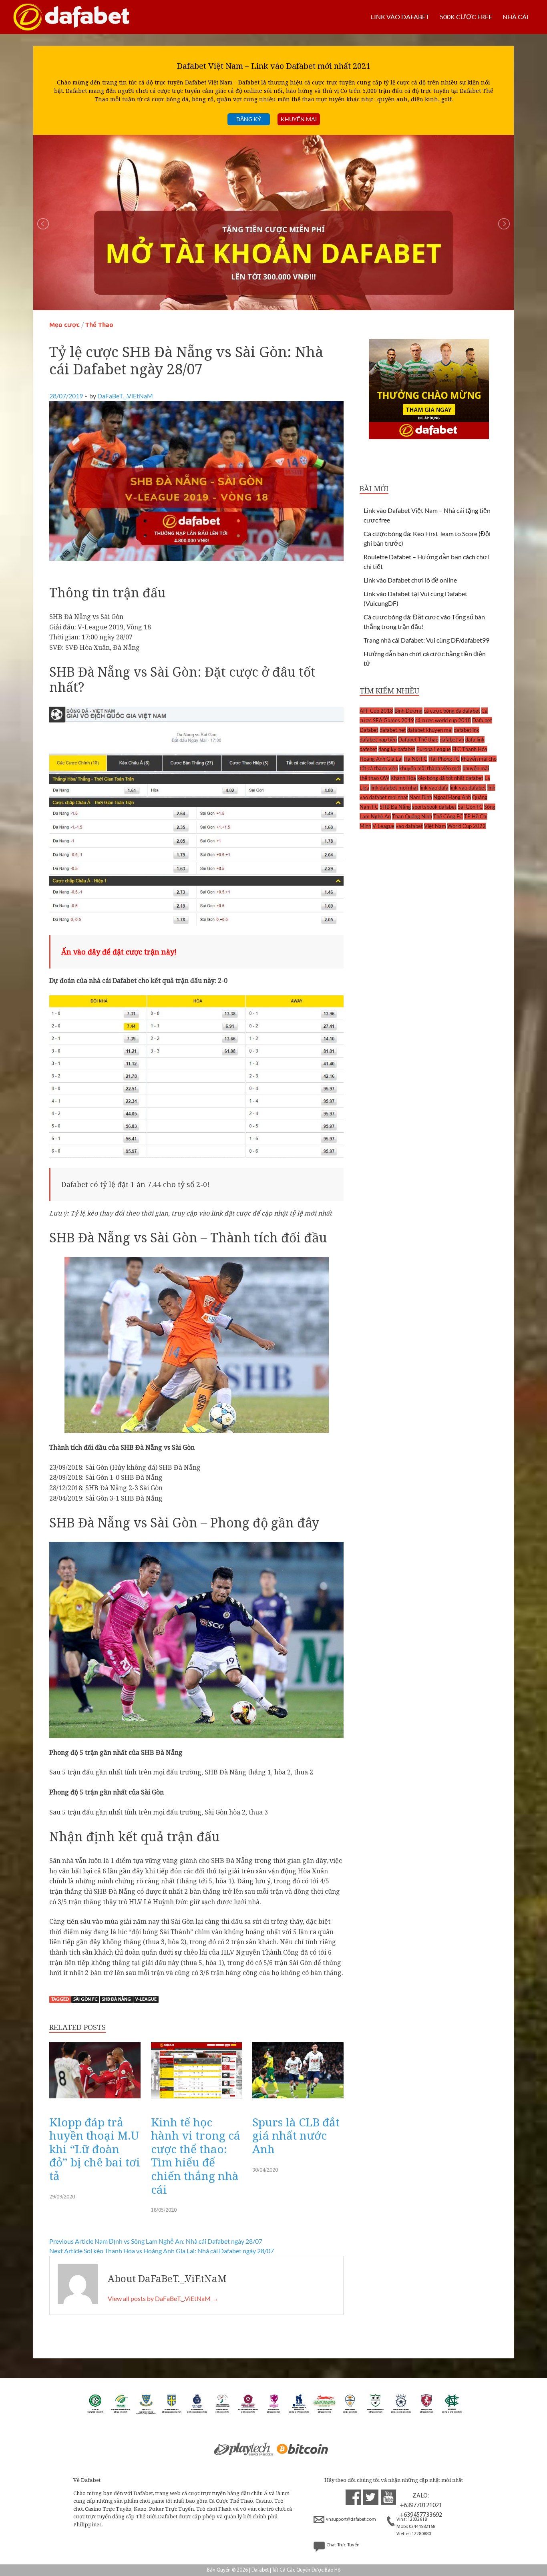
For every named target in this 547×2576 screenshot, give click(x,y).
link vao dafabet (468, 788)
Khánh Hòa (403, 778)
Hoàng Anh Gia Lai (381, 759)
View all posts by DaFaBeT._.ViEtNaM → (163, 2298)
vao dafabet (409, 826)
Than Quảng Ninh (412, 816)
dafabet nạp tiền (378, 739)
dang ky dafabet (397, 749)
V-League (146, 1999)
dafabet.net (393, 730)
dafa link (475, 739)
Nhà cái (516, 17)
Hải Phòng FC (444, 759)
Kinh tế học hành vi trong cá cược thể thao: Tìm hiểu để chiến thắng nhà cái (196, 2156)
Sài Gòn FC (85, 1999)
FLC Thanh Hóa (470, 749)
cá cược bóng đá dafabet (452, 711)
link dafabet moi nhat (394, 788)
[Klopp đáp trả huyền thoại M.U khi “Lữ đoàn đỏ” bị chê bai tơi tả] (95, 2100)
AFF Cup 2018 (376, 711)
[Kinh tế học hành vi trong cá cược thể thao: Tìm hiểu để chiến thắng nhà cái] (197, 2100)
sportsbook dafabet (434, 807)
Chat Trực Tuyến (343, 2545)
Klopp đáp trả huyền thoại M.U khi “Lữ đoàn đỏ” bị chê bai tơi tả (95, 2149)
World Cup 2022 (467, 826)
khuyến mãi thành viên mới (430, 768)
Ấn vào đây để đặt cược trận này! (119, 952)
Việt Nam (435, 826)
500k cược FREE (466, 17)
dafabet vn (452, 739)
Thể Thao (99, 325)
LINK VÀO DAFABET (400, 17)
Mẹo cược (64, 325)
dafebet (368, 749)
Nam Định (421, 797)
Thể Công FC (448, 816)
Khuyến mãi (299, 119)
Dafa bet (482, 720)
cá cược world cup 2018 (443, 720)
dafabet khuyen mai (430, 730)
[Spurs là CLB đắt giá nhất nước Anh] (298, 2100)
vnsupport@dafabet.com (351, 2520)
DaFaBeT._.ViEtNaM (125, 396)
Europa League (434, 749)
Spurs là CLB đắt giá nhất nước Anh (296, 2135)
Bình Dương (408, 711)
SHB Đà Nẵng (116, 1999)
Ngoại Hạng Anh (452, 797)
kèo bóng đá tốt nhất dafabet (450, 778)
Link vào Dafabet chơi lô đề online (410, 580)
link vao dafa (434, 788)
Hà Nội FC (415, 759)
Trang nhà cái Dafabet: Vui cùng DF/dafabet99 (426, 640)
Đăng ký (249, 119)
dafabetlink (467, 730)
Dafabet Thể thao (418, 739)
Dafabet (369, 730)
